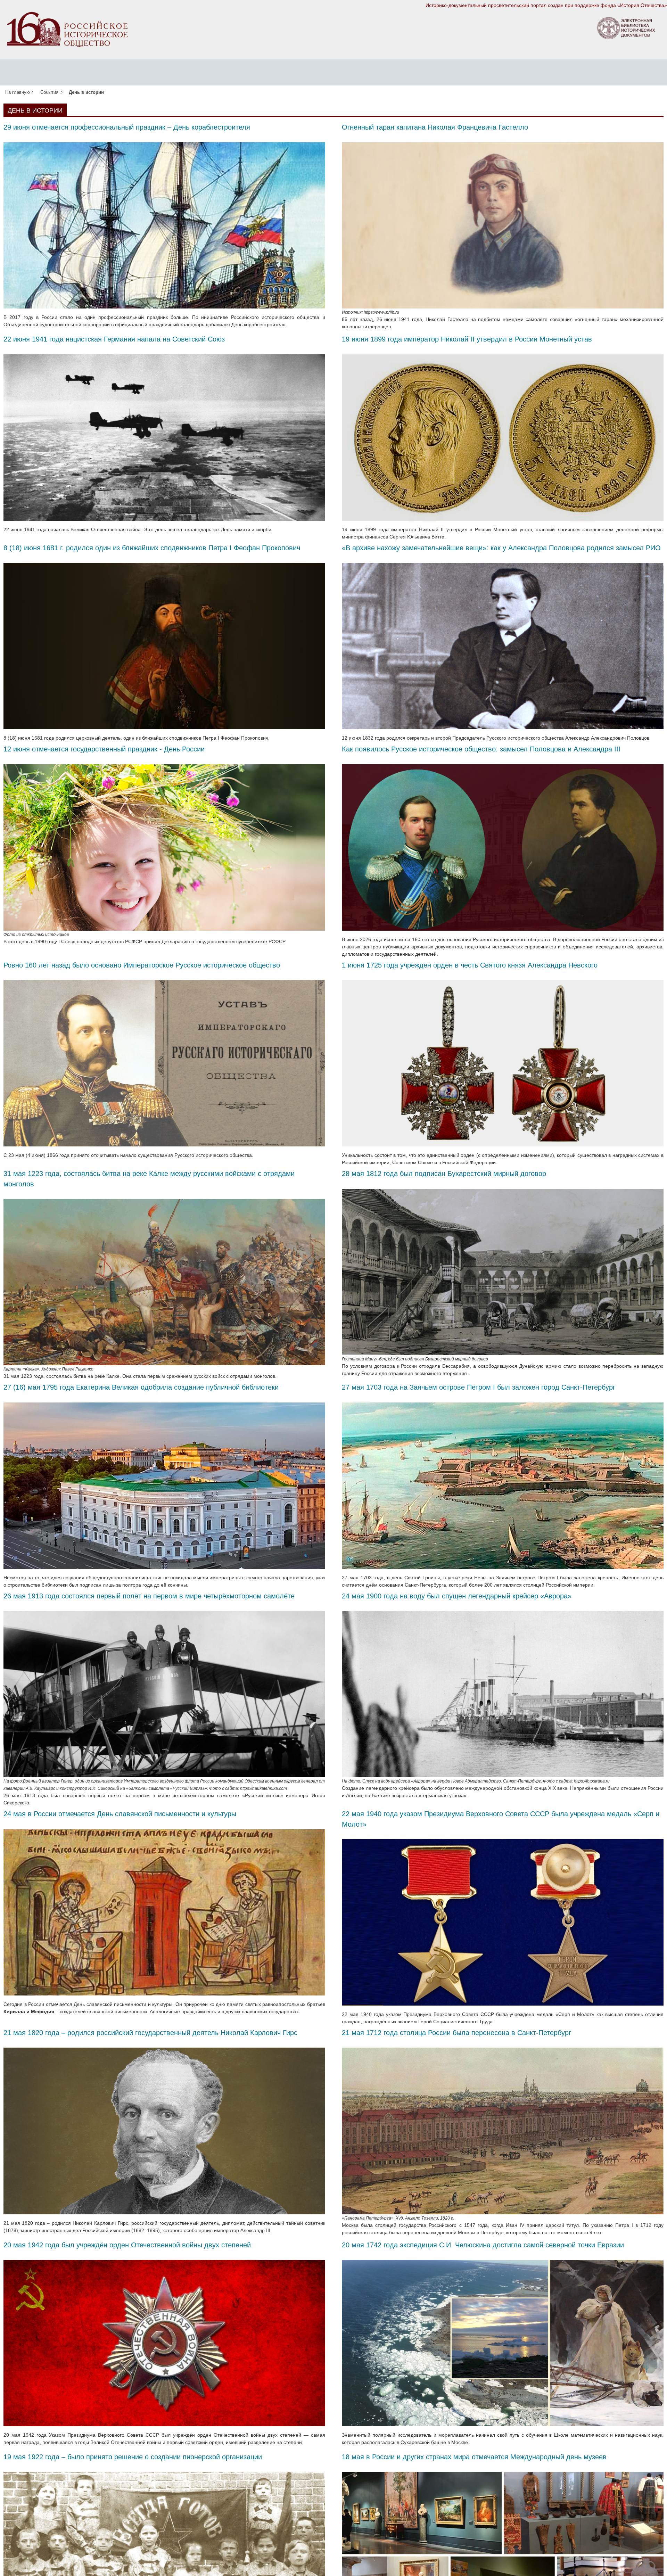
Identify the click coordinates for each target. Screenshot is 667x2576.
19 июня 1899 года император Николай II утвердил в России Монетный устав (467, 339)
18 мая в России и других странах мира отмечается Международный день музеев (474, 2457)
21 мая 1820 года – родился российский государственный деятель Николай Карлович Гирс (150, 2033)
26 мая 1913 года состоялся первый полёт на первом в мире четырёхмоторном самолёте (149, 1596)
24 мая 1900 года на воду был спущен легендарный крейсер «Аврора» (457, 1596)
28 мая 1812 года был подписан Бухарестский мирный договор (444, 1174)
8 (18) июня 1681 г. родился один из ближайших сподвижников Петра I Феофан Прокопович (152, 548)
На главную (18, 92)
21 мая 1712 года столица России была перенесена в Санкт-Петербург (456, 2033)
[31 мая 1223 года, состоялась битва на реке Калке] (164, 1282)
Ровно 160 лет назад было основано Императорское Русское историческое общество (142, 965)
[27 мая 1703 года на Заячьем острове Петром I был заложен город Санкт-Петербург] (503, 1485)
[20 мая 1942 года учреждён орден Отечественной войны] (164, 2343)
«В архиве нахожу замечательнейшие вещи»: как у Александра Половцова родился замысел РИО (501, 548)
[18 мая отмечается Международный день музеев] (503, 2555)
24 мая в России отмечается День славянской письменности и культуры (120, 1814)
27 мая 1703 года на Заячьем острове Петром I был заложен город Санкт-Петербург (479, 1387)
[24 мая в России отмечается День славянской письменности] (164, 1912)
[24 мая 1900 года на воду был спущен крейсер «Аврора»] (503, 1694)
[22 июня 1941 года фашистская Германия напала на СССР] (164, 437)
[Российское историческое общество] (67, 29)
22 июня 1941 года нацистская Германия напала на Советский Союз (114, 339)
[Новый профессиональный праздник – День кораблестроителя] (164, 225)
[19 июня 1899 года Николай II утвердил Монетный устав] (503, 437)
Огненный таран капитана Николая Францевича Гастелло (463, 127)
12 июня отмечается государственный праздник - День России (104, 749)
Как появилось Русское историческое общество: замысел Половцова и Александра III (481, 749)
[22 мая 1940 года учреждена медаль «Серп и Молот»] (503, 1922)
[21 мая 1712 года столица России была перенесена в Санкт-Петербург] (503, 2131)
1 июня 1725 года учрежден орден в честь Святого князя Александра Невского (470, 965)
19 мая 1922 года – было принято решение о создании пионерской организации (133, 2457)
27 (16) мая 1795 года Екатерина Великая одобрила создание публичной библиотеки (141, 1387)
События (49, 92)
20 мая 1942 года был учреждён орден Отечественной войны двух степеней (127, 2245)
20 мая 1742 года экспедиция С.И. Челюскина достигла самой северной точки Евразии (483, 2245)
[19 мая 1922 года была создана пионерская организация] (164, 2555)
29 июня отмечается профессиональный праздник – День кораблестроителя (127, 127)
